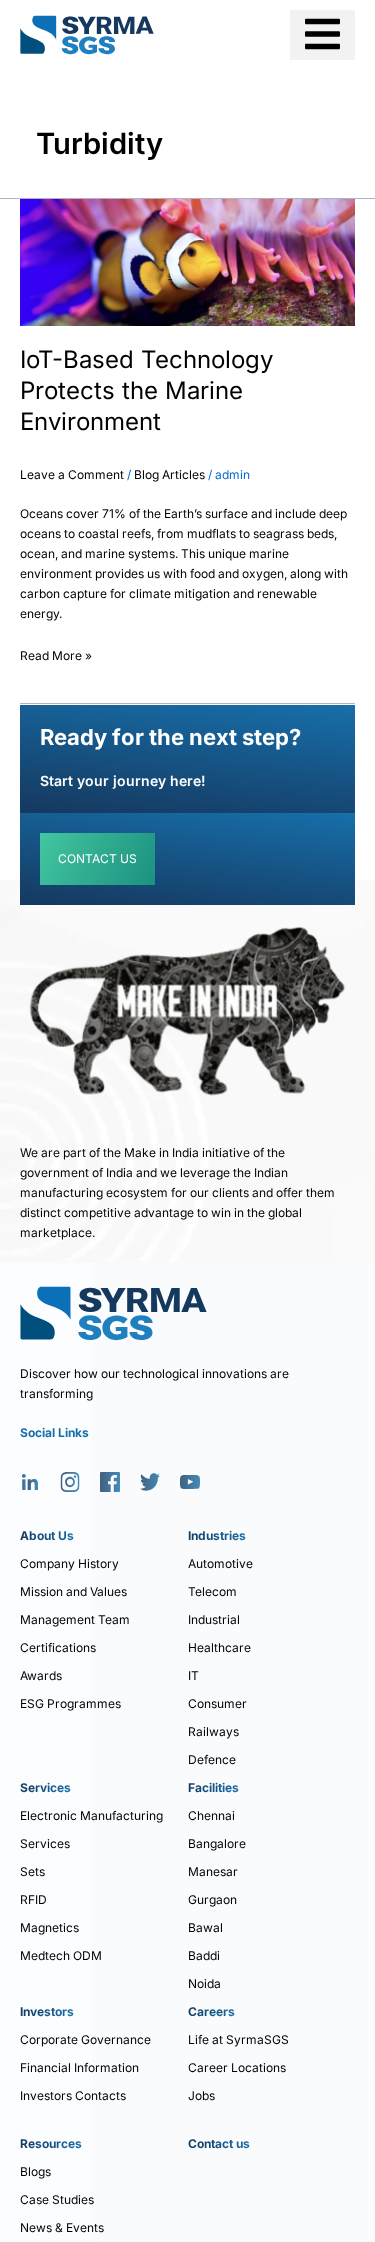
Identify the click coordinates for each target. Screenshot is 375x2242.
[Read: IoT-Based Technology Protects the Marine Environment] (187, 261)
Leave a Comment (72, 474)
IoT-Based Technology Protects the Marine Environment (146, 390)
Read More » (56, 652)
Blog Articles (169, 474)
